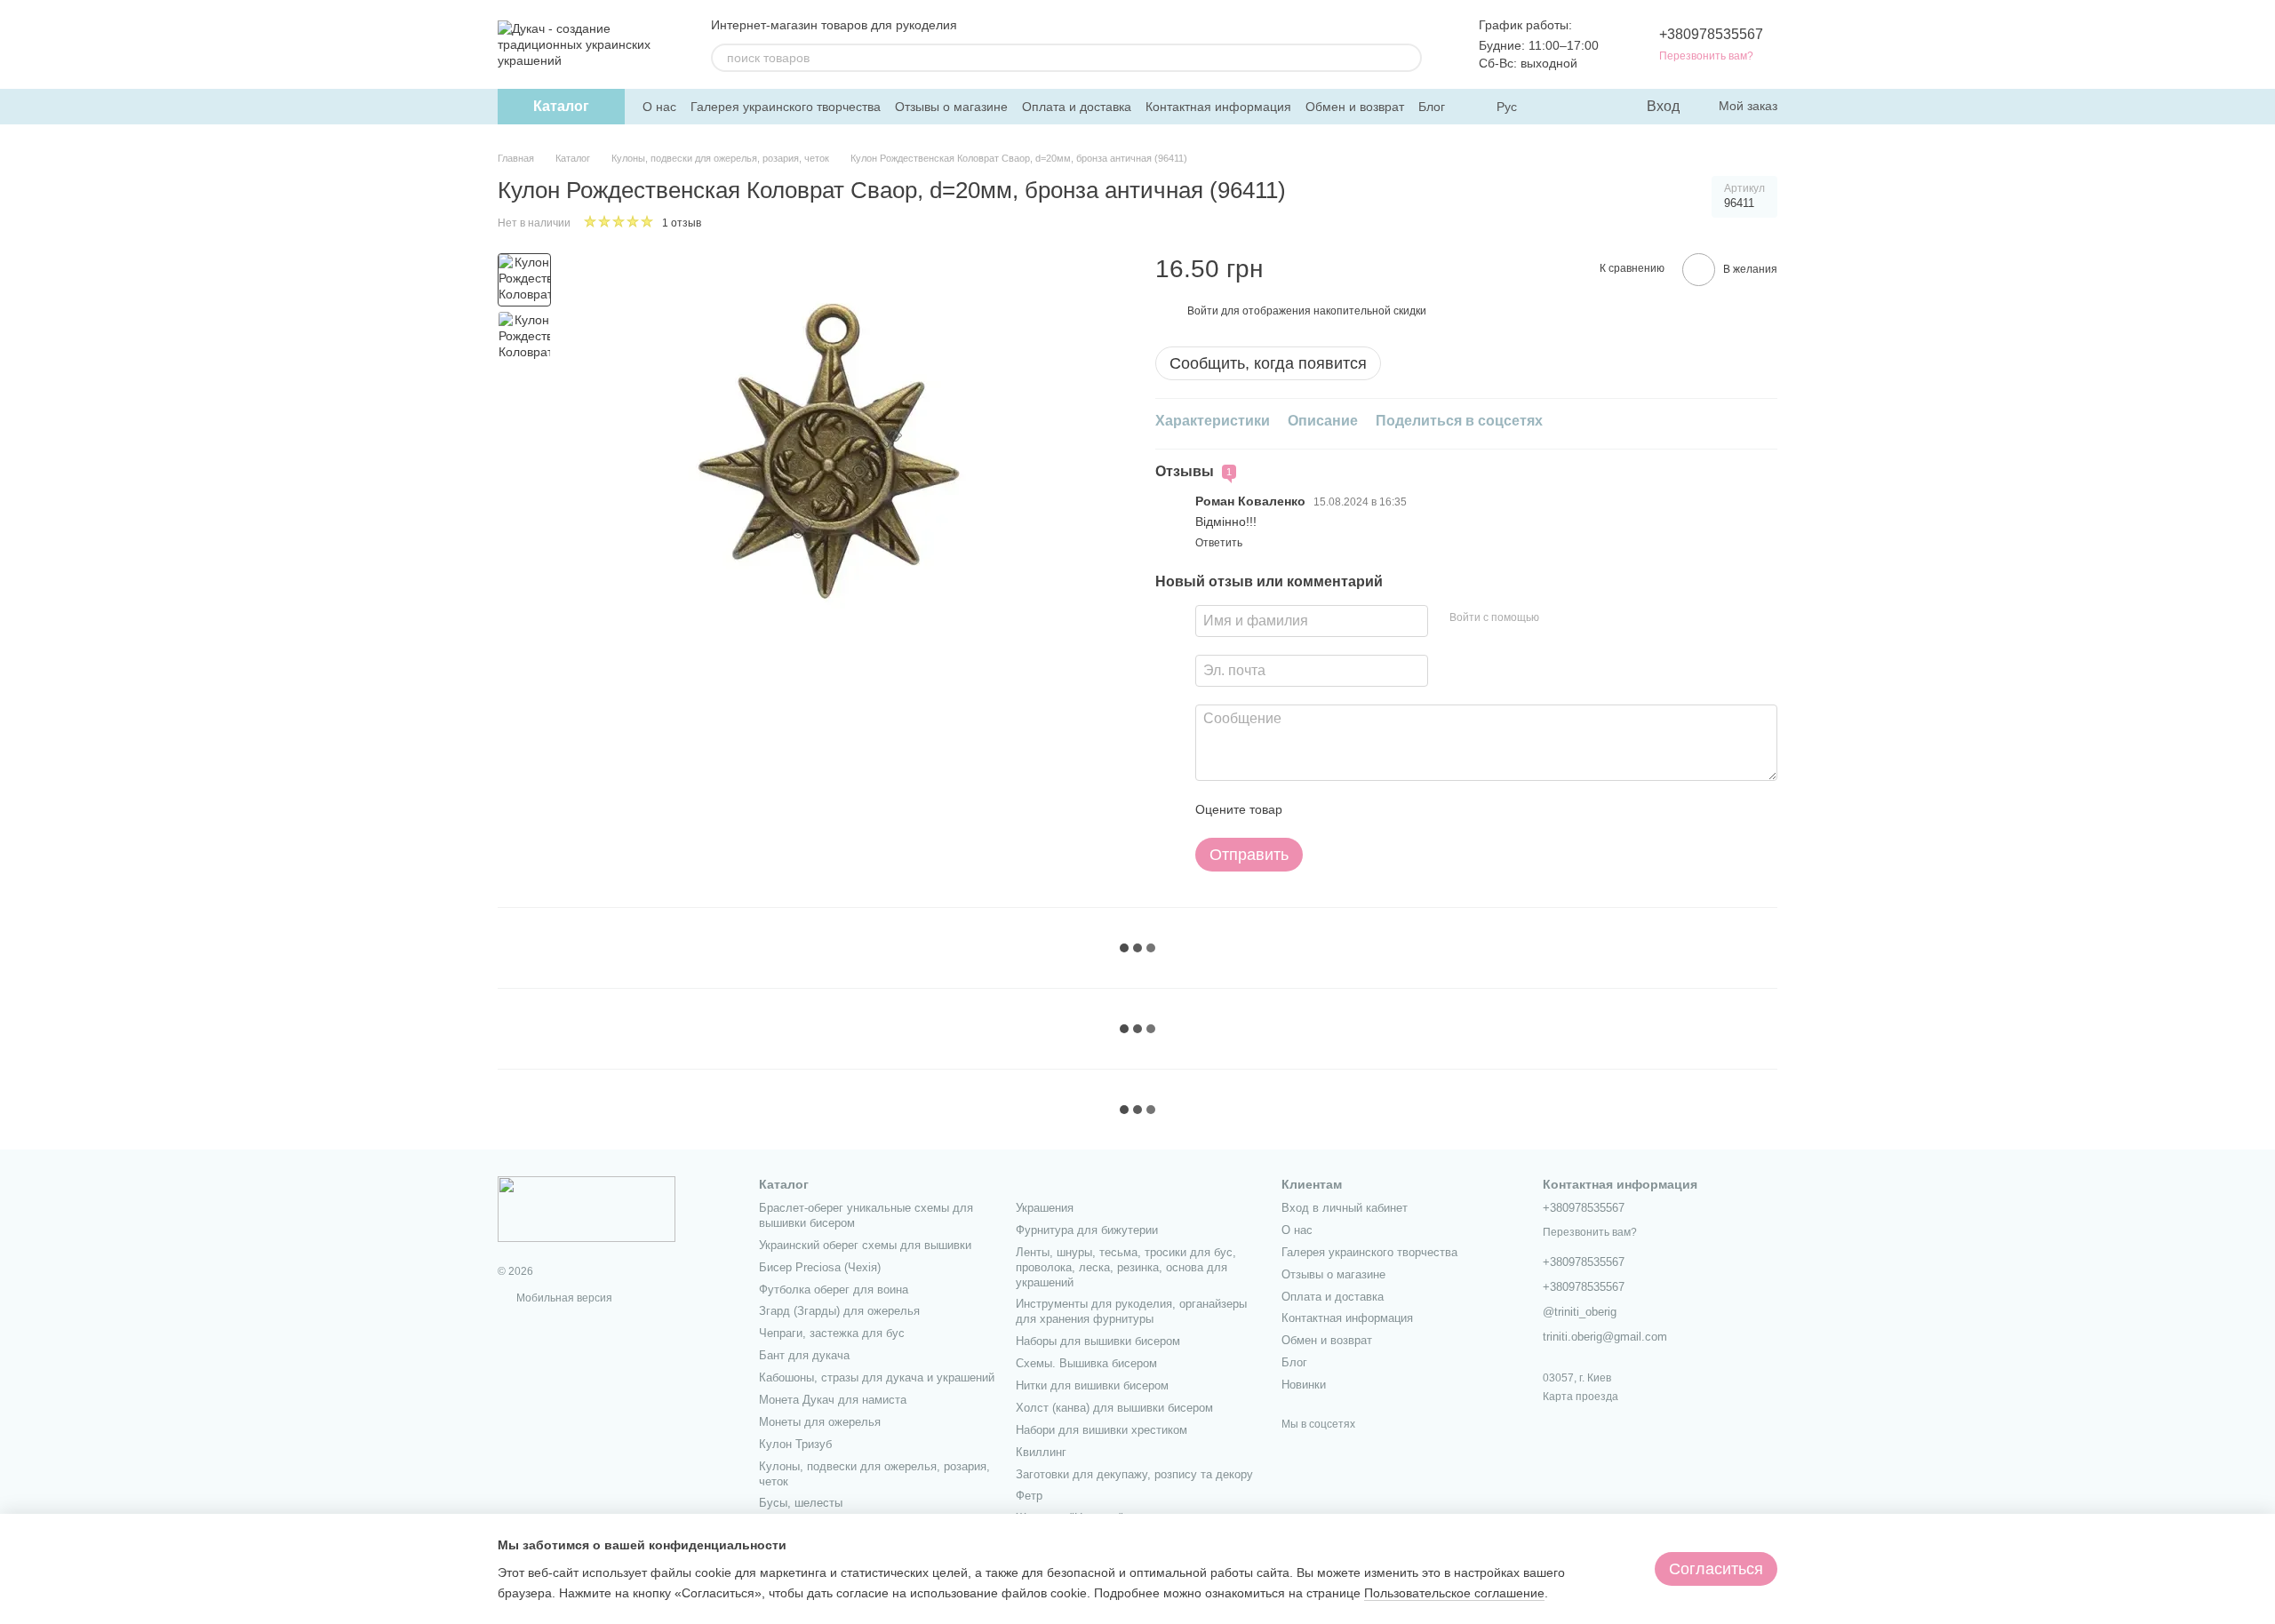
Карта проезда (1581, 1397)
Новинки (1304, 1385)
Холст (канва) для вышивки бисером (1114, 1408)
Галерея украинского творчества (786, 107)
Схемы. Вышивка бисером (1086, 1363)
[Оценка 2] (1340, 809)
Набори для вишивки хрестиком (1102, 1430)
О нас (659, 107)
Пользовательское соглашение (1454, 1593)
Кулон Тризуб (795, 1444)
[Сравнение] (1560, 107)
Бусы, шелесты (801, 1503)
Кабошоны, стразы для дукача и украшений (877, 1377)
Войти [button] (1203, 311)
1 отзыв (682, 223)
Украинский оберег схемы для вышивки (865, 1245)
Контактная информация (1218, 107)
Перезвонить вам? (1706, 56)
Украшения (1045, 1208)
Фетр (1029, 1496)
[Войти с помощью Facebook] (1559, 618)
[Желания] (1595, 107)
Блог (1432, 107)
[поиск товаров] (1408, 58)
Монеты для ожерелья (820, 1422)
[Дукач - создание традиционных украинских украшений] (587, 1208)
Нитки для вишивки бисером (1092, 1385)
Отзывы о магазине (951, 107)
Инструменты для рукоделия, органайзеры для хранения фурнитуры (1131, 1311)
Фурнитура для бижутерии (1087, 1230)
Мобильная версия (563, 1298)
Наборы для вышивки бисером (1098, 1341)
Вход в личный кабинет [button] (1345, 1208)
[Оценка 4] (1397, 809)
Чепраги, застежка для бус (832, 1333)
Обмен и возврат (1355, 107)
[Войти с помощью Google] (1587, 618)
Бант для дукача (804, 1355)
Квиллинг (1041, 1452)
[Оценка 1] (1312, 809)
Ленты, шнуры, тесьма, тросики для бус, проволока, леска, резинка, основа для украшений (1126, 1267)
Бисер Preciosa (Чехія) (820, 1267)
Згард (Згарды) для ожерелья (839, 1311)
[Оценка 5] (1425, 809)
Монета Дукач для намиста (833, 1400)
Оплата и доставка (1077, 107)
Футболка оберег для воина (834, 1290)
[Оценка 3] (1369, 809)
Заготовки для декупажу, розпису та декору (1134, 1474)
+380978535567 (1711, 34)
